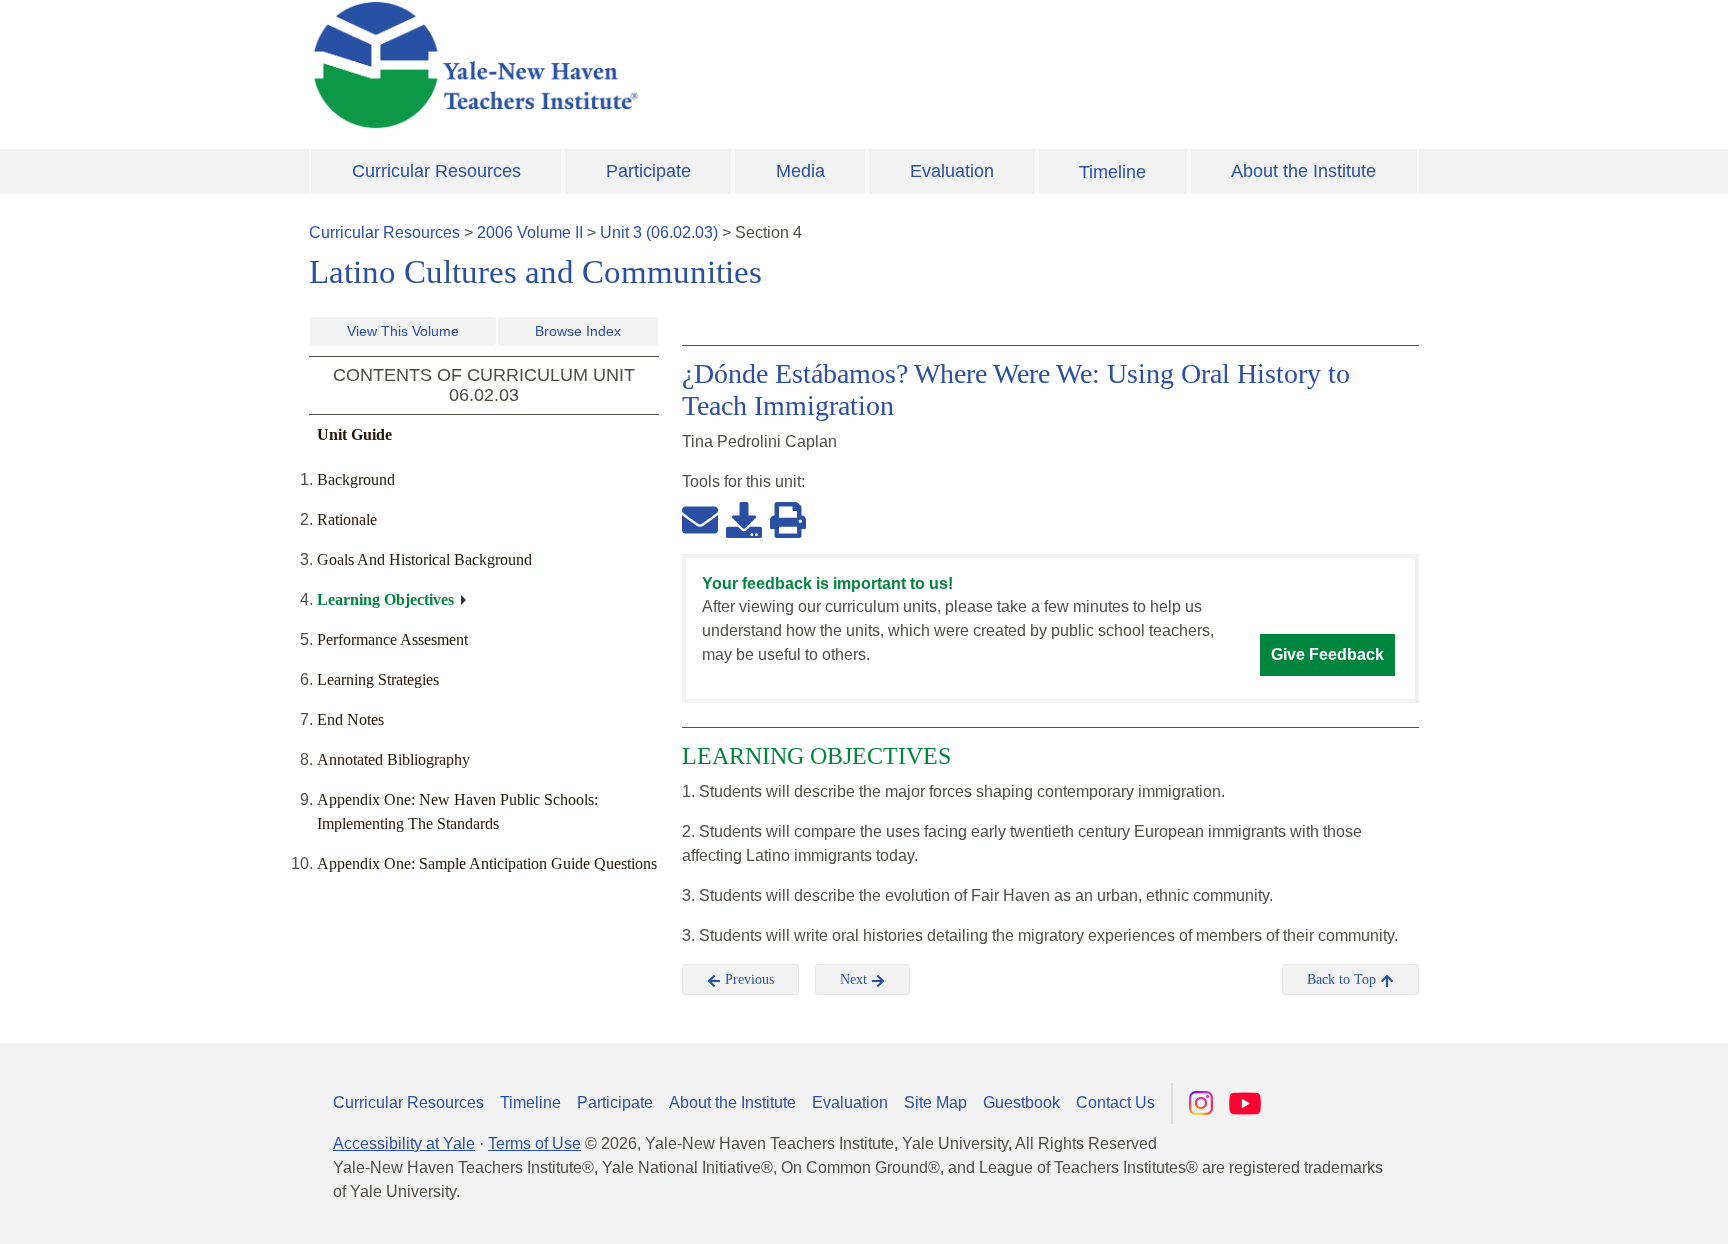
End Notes (350, 719)
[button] (1613, 1209)
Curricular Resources (436, 171)
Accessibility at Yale (404, 1143)
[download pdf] (744, 519)
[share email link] (700, 519)
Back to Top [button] (1343, 979)
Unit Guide (354, 434)
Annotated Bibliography (393, 759)
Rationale (347, 519)
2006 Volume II (530, 232)
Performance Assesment (392, 639)
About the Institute (1303, 171)
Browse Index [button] (578, 331)
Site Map (935, 1102)
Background (356, 479)
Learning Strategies (378, 679)
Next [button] (855, 979)
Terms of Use (534, 1143)
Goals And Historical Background (424, 559)
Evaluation (952, 171)
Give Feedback (1327, 654)
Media (800, 171)
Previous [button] (747, 979)
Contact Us (1115, 1102)
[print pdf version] (788, 519)
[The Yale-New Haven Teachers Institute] (674, 65)
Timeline (1112, 172)
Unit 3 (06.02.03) (659, 232)
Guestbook (1021, 1102)
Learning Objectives (385, 599)
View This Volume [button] (403, 331)
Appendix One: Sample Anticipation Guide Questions (487, 863)
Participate (648, 171)
